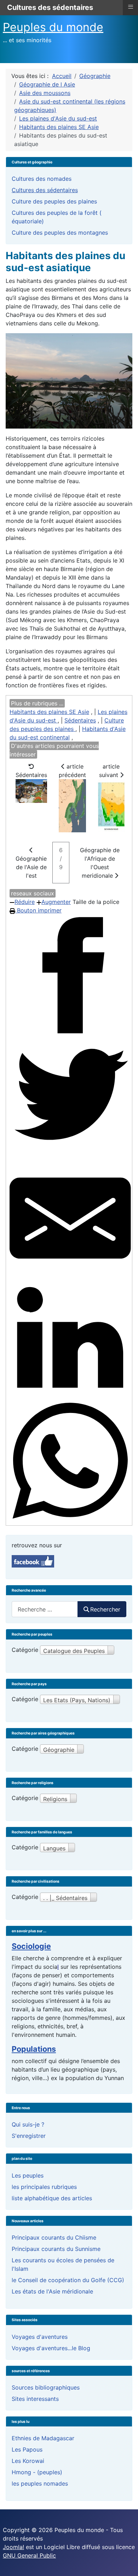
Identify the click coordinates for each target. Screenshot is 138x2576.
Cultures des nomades (42, 179)
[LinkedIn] (70, 1340)
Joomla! (13, 2547)
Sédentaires (80, 720)
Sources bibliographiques (46, 2387)
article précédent (72, 771)
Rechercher (105, 1609)
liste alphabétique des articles (52, 2198)
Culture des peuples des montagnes (60, 233)
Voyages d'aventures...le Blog (51, 2348)
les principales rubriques (44, 2187)
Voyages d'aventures (40, 2337)
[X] (70, 1097)
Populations (34, 2049)
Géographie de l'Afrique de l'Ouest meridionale (100, 863)
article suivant (110, 771)
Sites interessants (35, 2399)
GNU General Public (29, 2555)
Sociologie (31, 1946)
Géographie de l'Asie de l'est (31, 867)
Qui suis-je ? (28, 2124)
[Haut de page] (126, 2563)
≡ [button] (131, 7)
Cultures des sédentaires (45, 190)
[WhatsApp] (70, 1461)
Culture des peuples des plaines (54, 201)
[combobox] (45, 1609)
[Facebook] (70, 975)
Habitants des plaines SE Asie (49, 712)
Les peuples (28, 2175)
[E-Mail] (70, 1218)
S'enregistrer (29, 2136)
